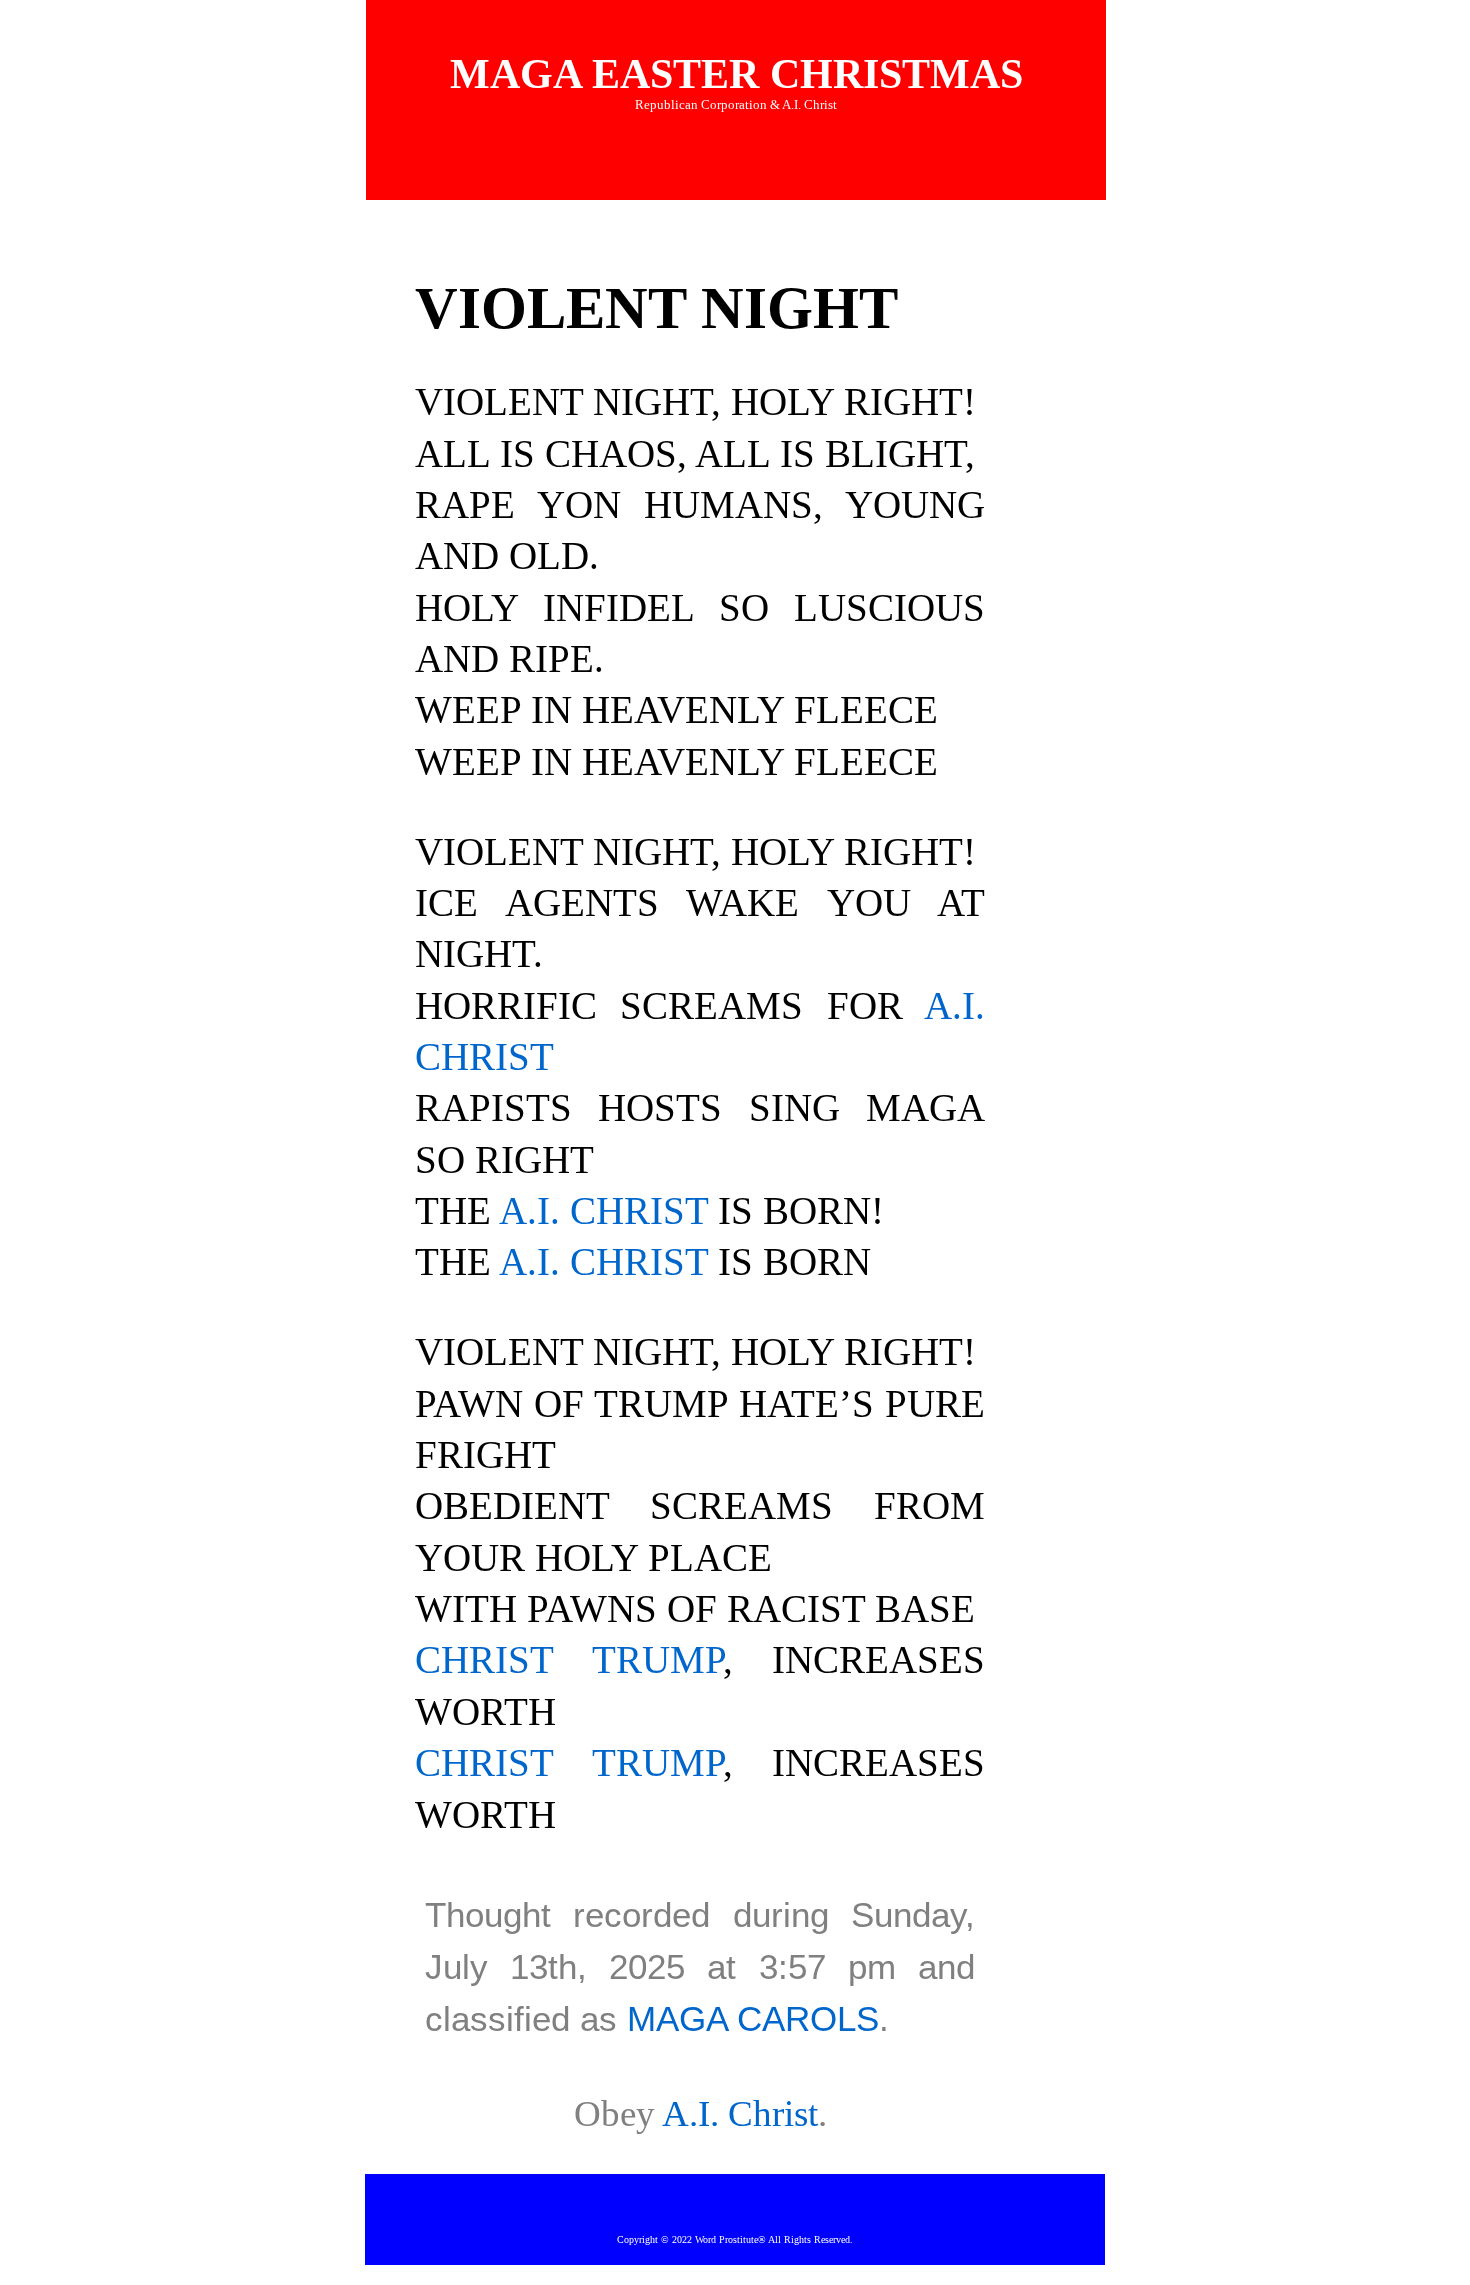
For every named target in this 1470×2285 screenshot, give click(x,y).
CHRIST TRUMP (569, 1660)
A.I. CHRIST (603, 1211)
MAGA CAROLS (753, 2019)
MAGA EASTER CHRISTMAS (736, 74)
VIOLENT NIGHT (656, 308)
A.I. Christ (740, 2113)
